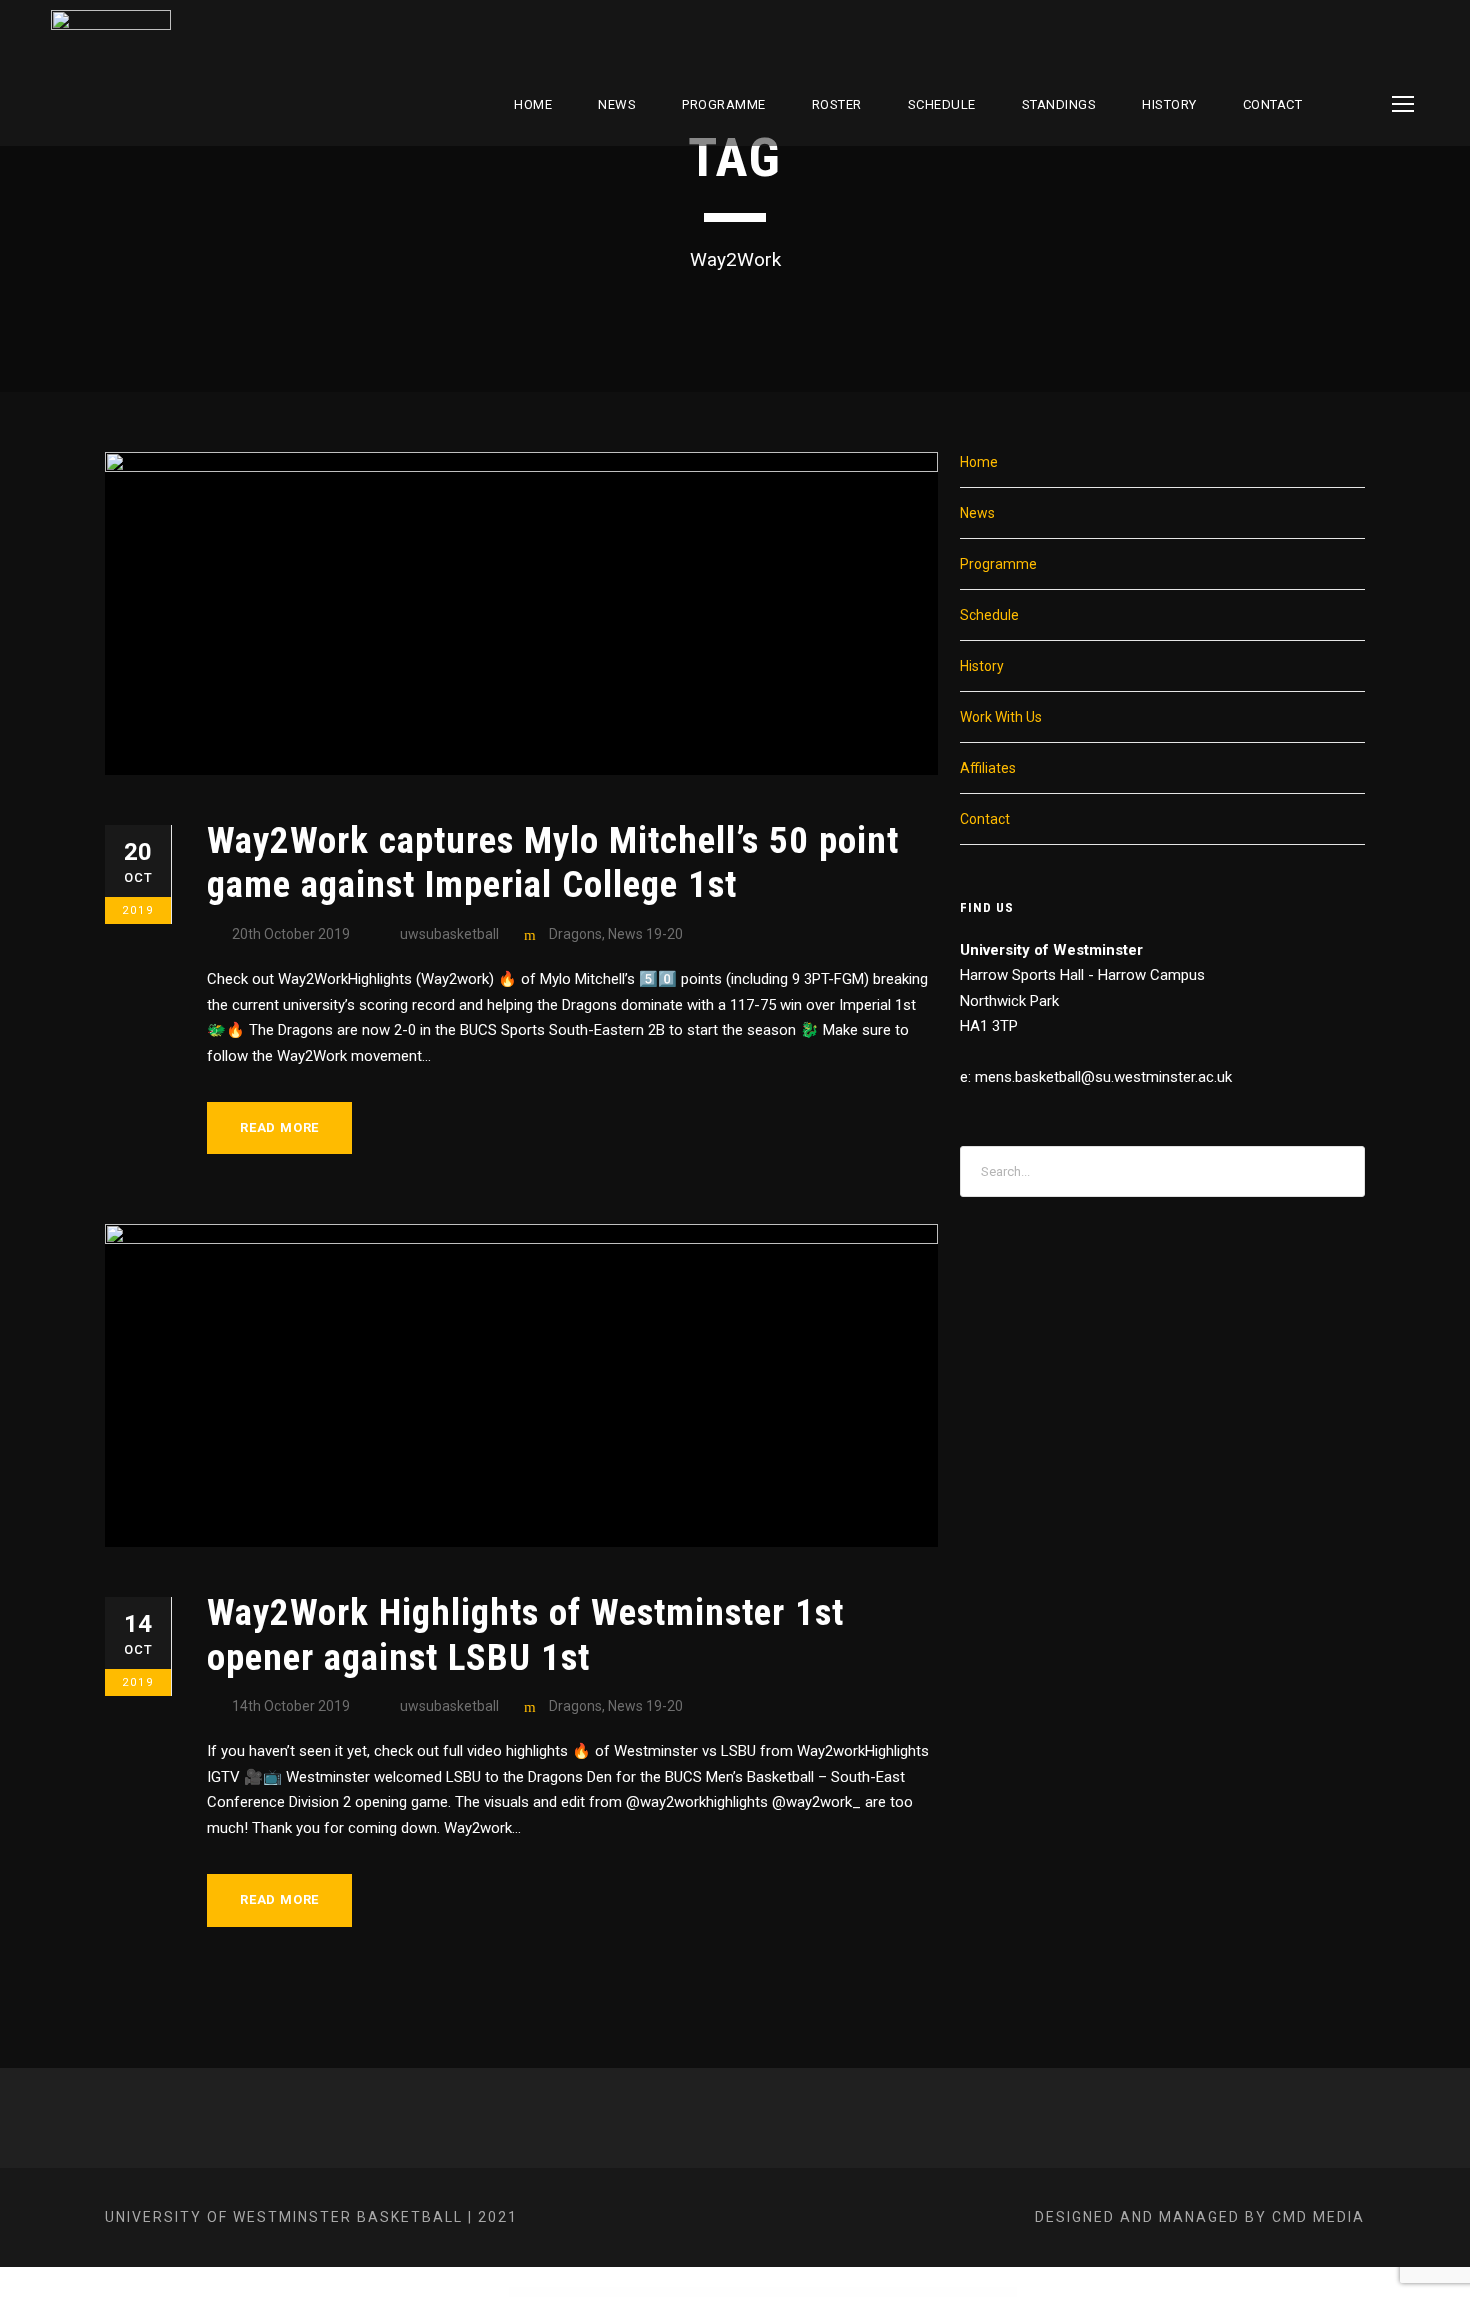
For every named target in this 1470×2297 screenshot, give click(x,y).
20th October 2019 (291, 934)
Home (533, 104)
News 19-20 (645, 934)
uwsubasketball (449, 934)
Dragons (575, 934)
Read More (279, 1127)
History (1169, 104)
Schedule (989, 615)
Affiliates (988, 768)
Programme (724, 104)
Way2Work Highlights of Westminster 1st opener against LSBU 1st (525, 1634)
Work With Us (1001, 717)
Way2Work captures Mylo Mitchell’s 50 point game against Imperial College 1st (553, 862)
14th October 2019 (291, 1706)
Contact (1273, 104)
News (617, 104)
